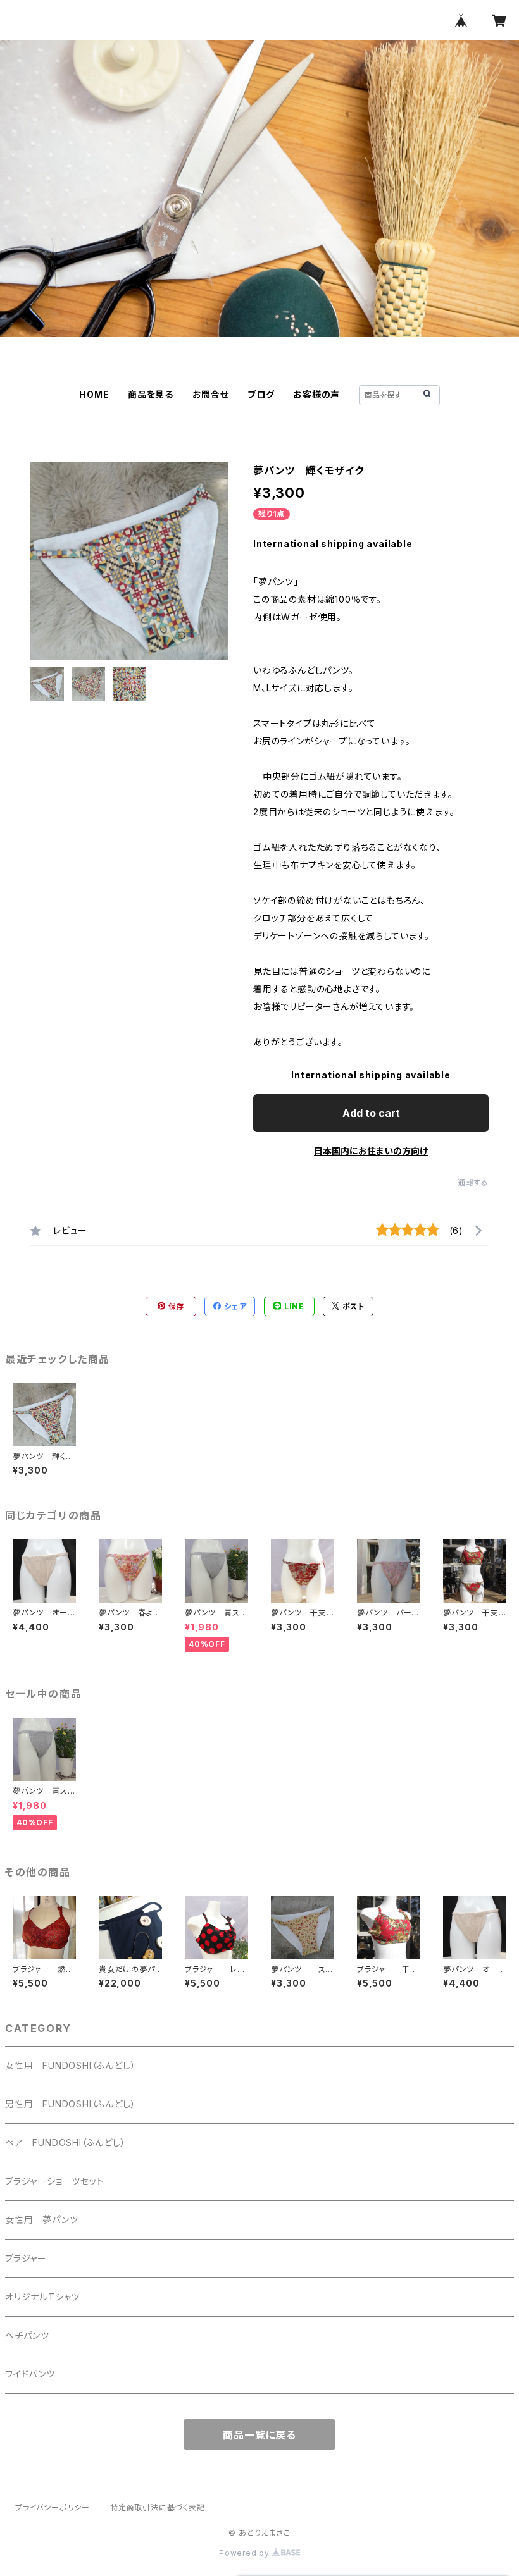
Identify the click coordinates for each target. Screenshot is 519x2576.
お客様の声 (316, 394)
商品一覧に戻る (259, 2435)
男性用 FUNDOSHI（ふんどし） (70, 2104)
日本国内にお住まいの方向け (371, 1151)
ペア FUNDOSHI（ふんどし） (66, 2142)
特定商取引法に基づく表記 (158, 2507)
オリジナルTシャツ (42, 2297)
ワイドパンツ (30, 2374)
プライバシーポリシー (53, 2507)
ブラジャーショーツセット (55, 2181)
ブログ (261, 394)
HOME (94, 394)
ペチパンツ (27, 2335)
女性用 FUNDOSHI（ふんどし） (70, 2065)
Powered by (246, 2553)
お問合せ (211, 394)
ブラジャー (26, 2258)
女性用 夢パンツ (41, 2220)
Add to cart (371, 1113)
